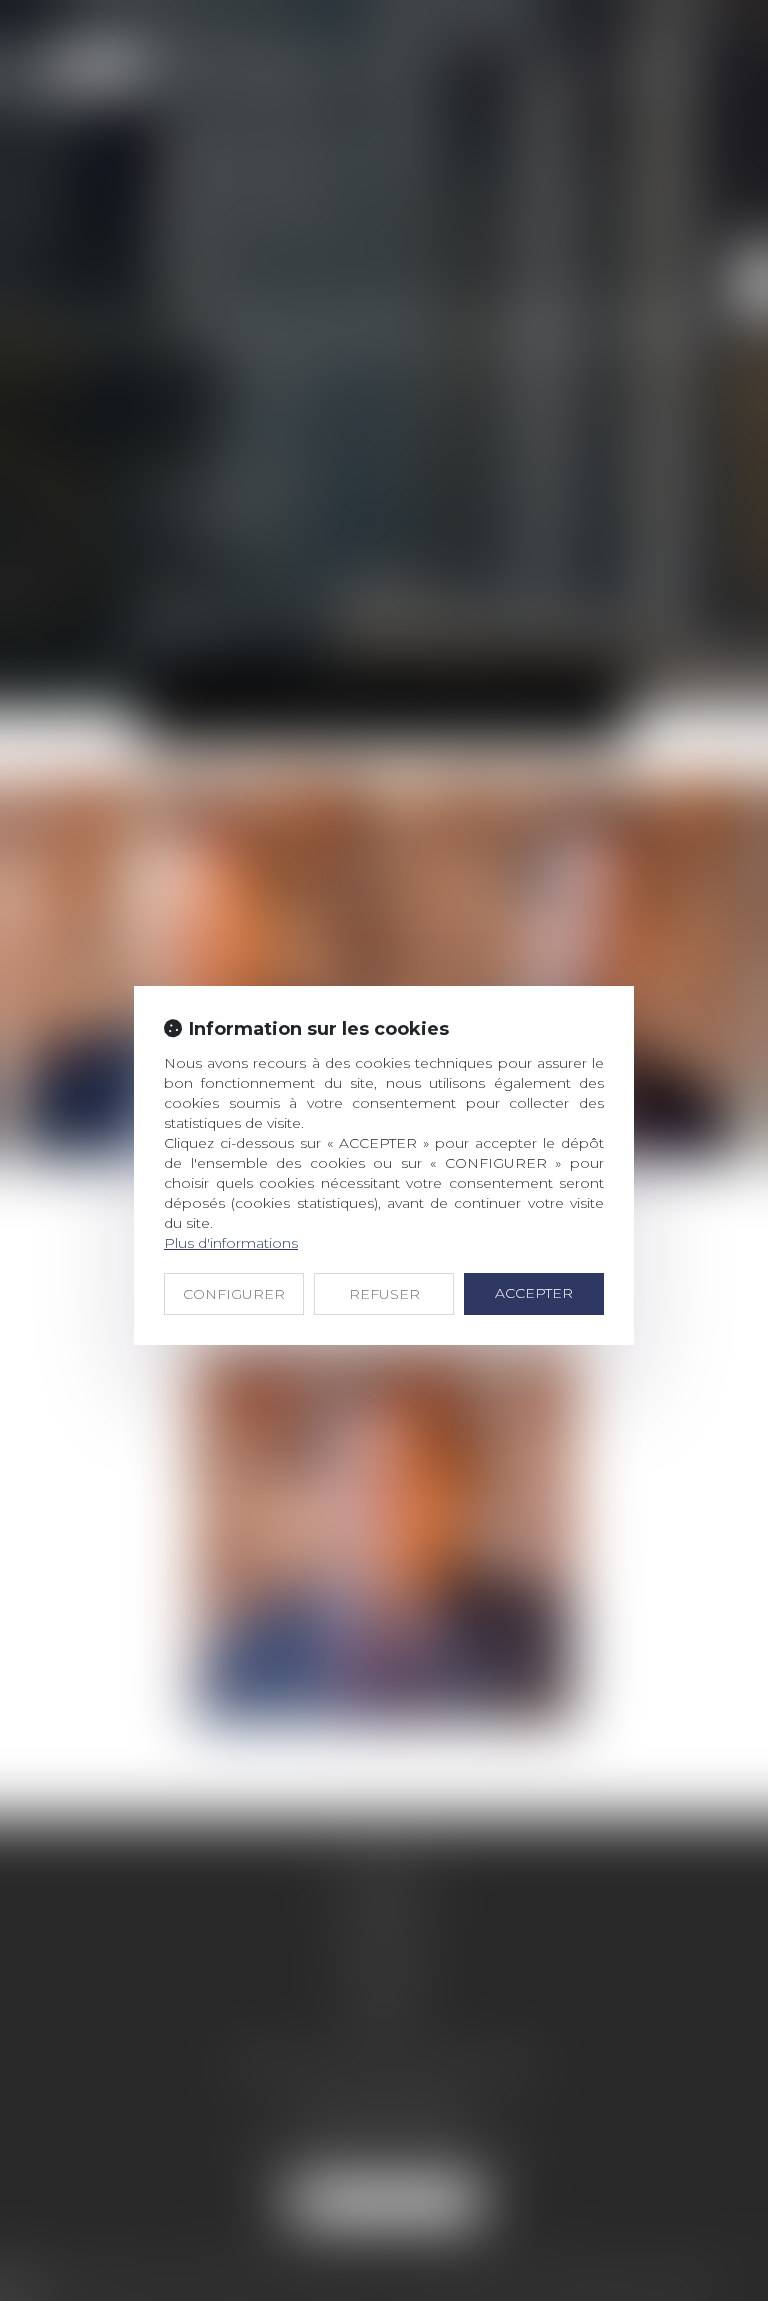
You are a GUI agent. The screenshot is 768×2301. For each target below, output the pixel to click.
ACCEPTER (534, 1293)
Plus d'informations (231, 1243)
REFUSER (384, 1294)
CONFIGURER (234, 1294)
